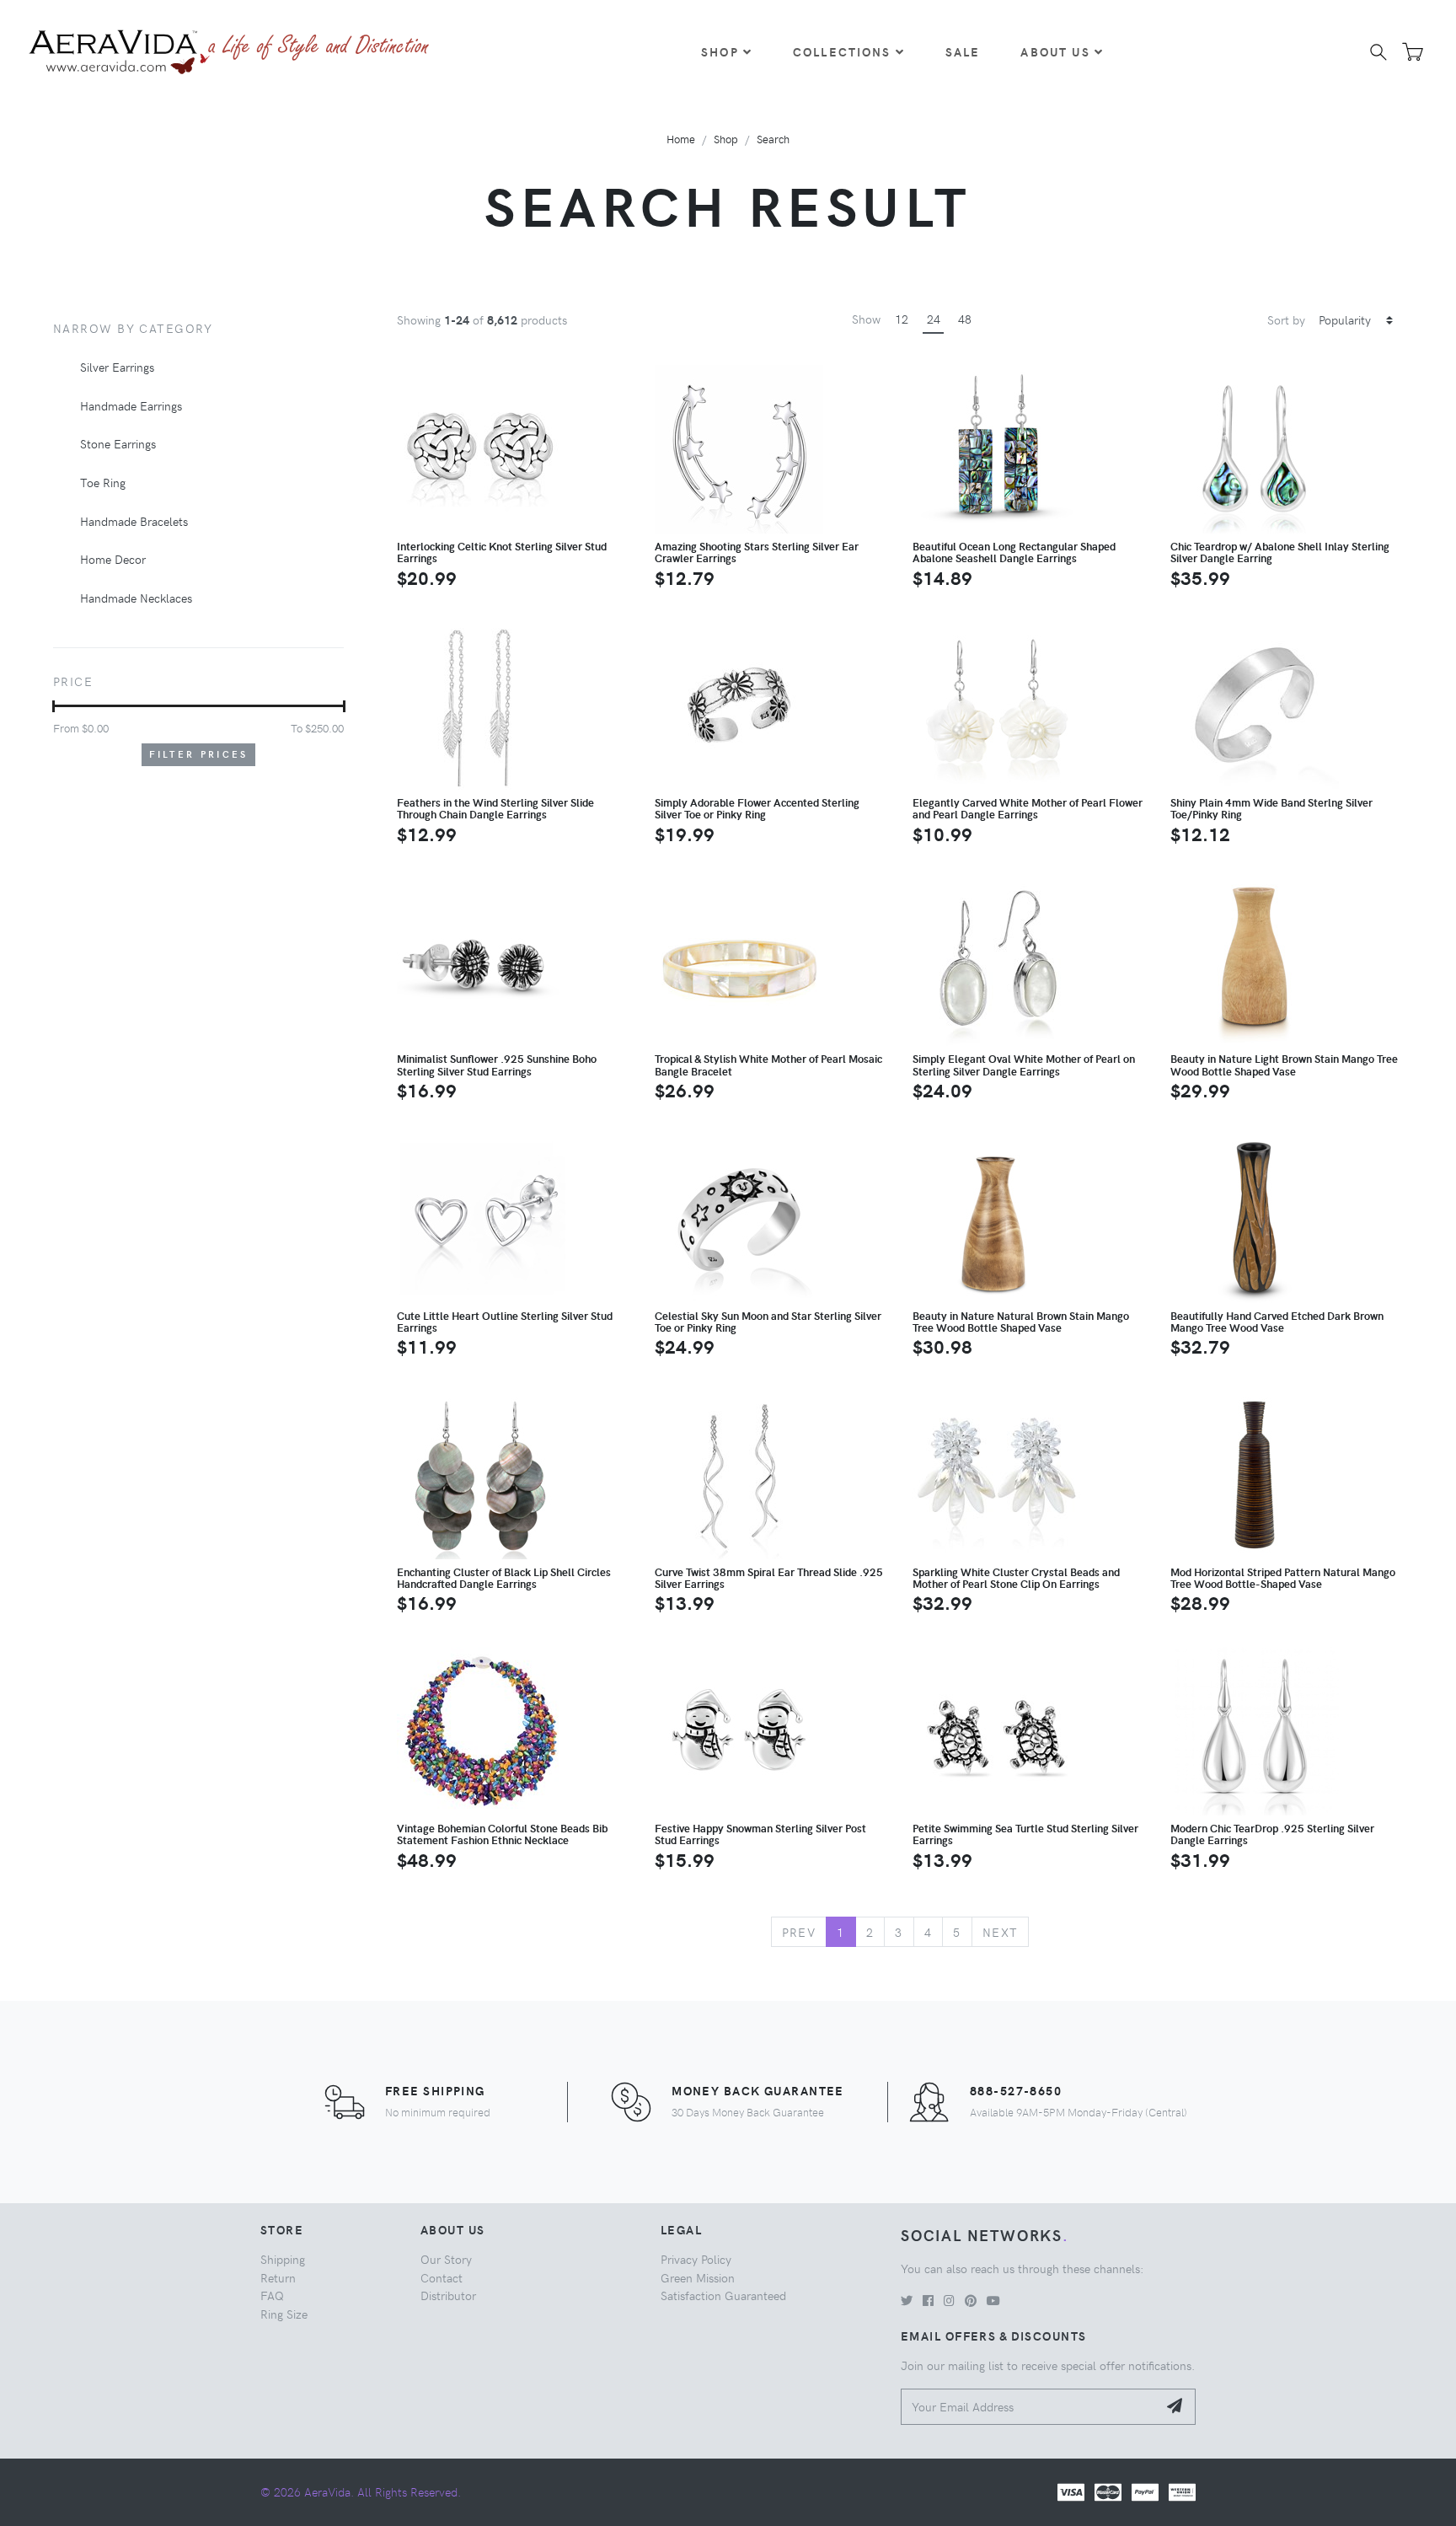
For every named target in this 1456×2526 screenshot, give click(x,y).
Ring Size (284, 2314)
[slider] (54, 706)
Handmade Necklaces (136, 598)
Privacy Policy (696, 2259)
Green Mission (698, 2277)
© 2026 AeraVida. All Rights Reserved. (361, 2491)
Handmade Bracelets (134, 521)
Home (681, 139)
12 (902, 319)
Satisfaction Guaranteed (723, 2295)
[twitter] (907, 2300)
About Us (1055, 51)
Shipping (283, 2259)
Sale (963, 51)
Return (278, 2277)
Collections (842, 51)
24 (934, 319)
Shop (720, 51)
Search (773, 139)
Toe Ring (103, 482)
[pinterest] (971, 2300)
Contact (442, 2277)
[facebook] (928, 2300)
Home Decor (113, 559)
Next (1001, 1932)
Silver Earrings (117, 367)
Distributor (448, 2295)
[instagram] (949, 2300)
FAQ (272, 2295)
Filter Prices (199, 754)
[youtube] (993, 2300)
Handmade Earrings (131, 405)
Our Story (446, 2259)
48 (965, 319)
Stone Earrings (118, 443)
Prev (799, 1932)
